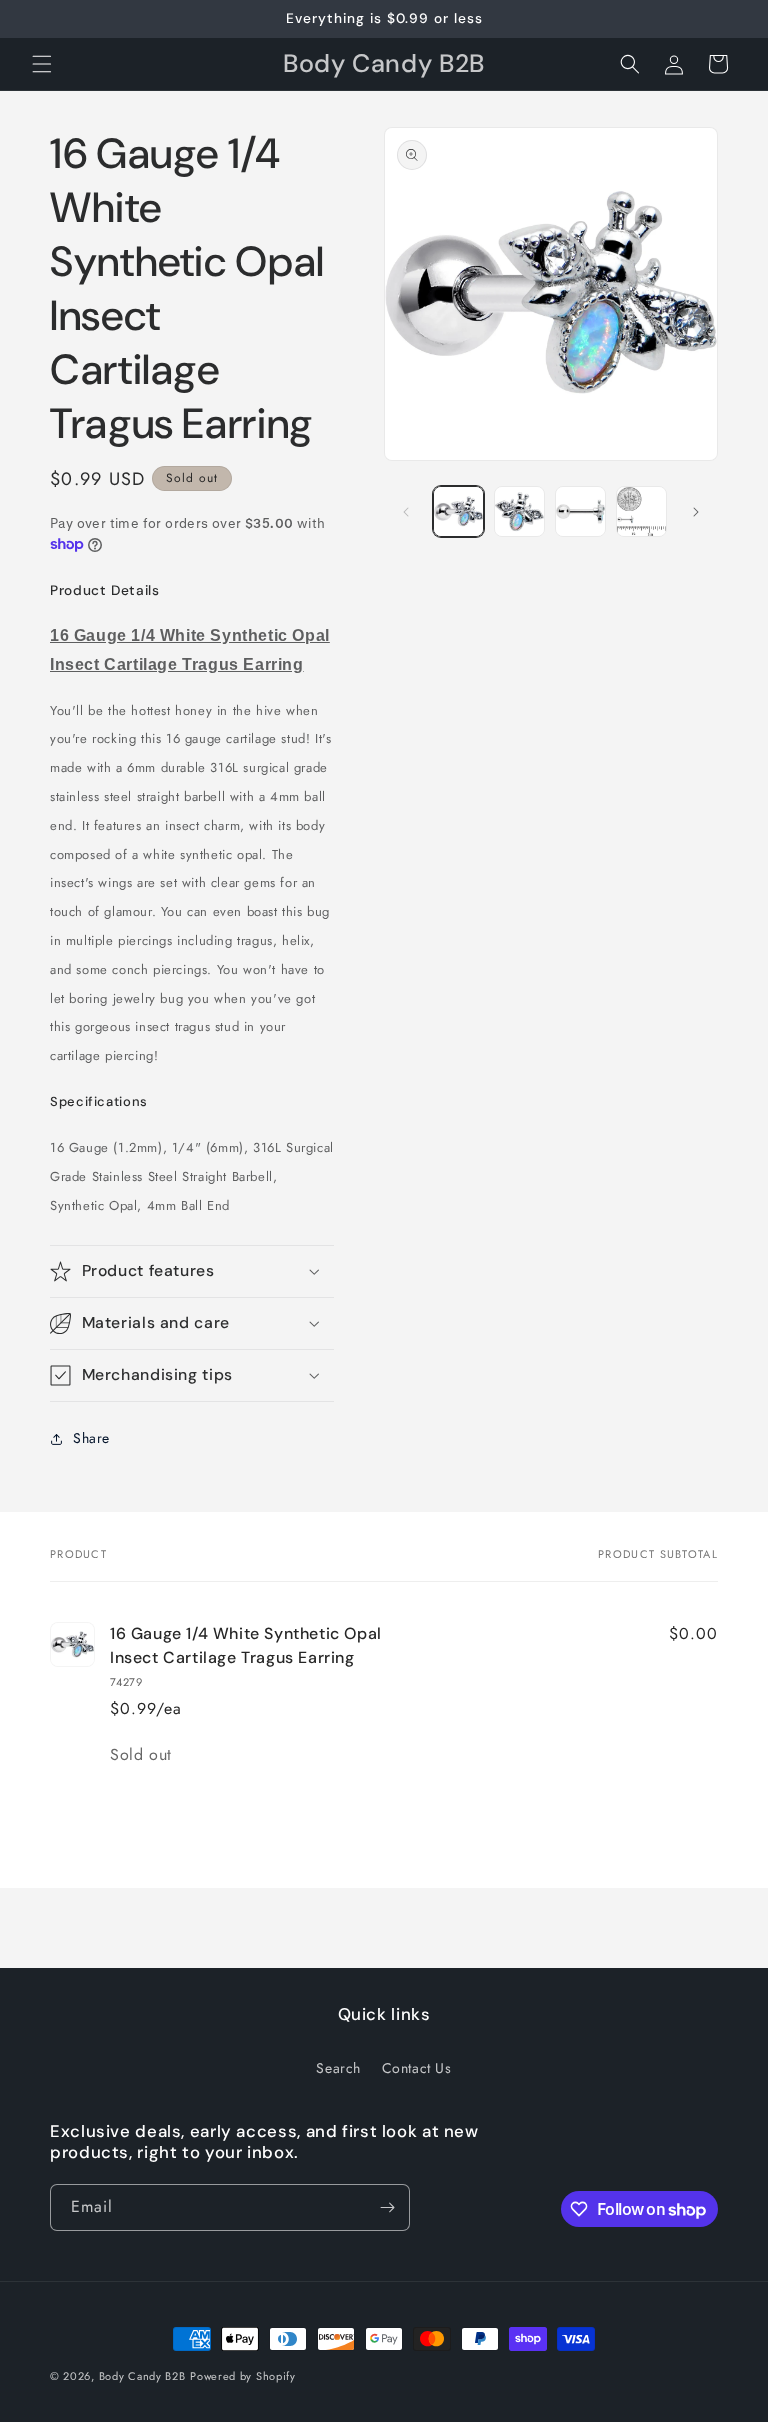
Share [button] (91, 1438)
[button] (42, 64)
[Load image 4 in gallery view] (641, 511)
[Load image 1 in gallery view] (458, 511)
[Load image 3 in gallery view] (580, 511)
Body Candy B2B (142, 2376)
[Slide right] (696, 512)
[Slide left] (406, 512)
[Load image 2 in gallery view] (519, 511)
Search (338, 2068)
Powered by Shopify (243, 2376)
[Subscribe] (387, 2207)
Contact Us (417, 2068)
